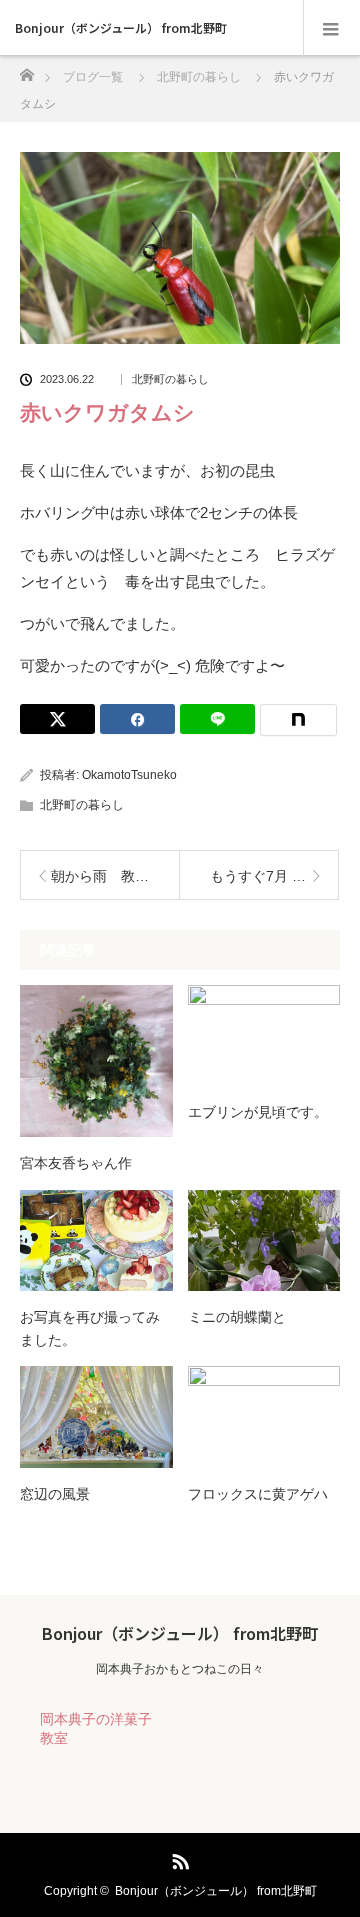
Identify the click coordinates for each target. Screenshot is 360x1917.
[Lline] (217, 719)
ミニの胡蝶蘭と (237, 1317)
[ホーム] (26, 69)
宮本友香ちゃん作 (76, 1163)
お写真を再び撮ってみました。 (90, 1328)
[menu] (331, 28)
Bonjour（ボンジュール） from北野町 (121, 28)
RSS (178, 1858)
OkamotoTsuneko (129, 775)
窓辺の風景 (55, 1494)
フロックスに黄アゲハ (258, 1494)
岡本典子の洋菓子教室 (96, 1728)
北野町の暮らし (170, 379)
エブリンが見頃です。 (258, 1112)
